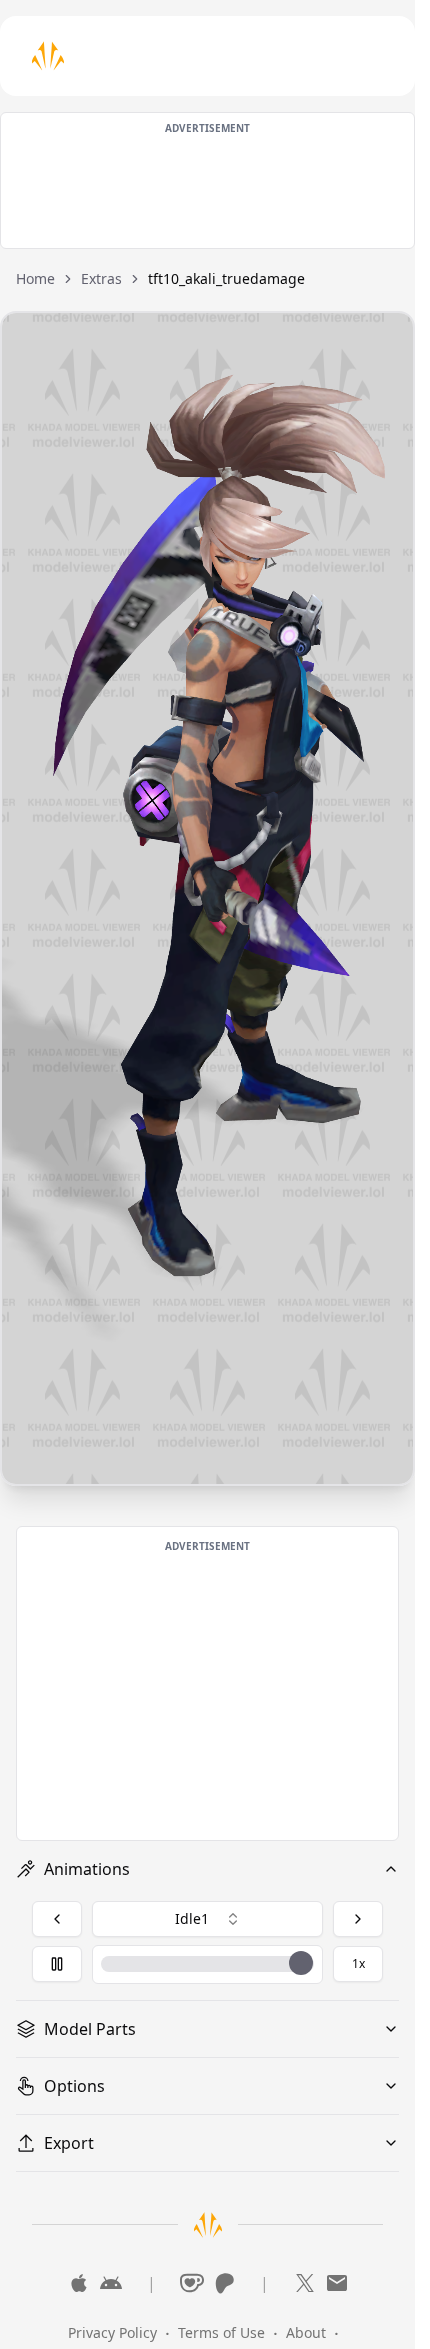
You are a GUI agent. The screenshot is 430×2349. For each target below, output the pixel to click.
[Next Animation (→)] (358, 1919)
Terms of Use (221, 2332)
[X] (305, 2283)
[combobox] (207, 1919)
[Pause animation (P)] (57, 1964)
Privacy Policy (112, 2332)
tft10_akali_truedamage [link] (226, 278)
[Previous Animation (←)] (57, 1919)
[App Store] (79, 2283)
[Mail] (337, 2283)
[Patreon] (224, 2283)
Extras (101, 278)
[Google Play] (111, 2283)
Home (35, 278)
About (306, 2332)
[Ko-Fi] (192, 2283)
